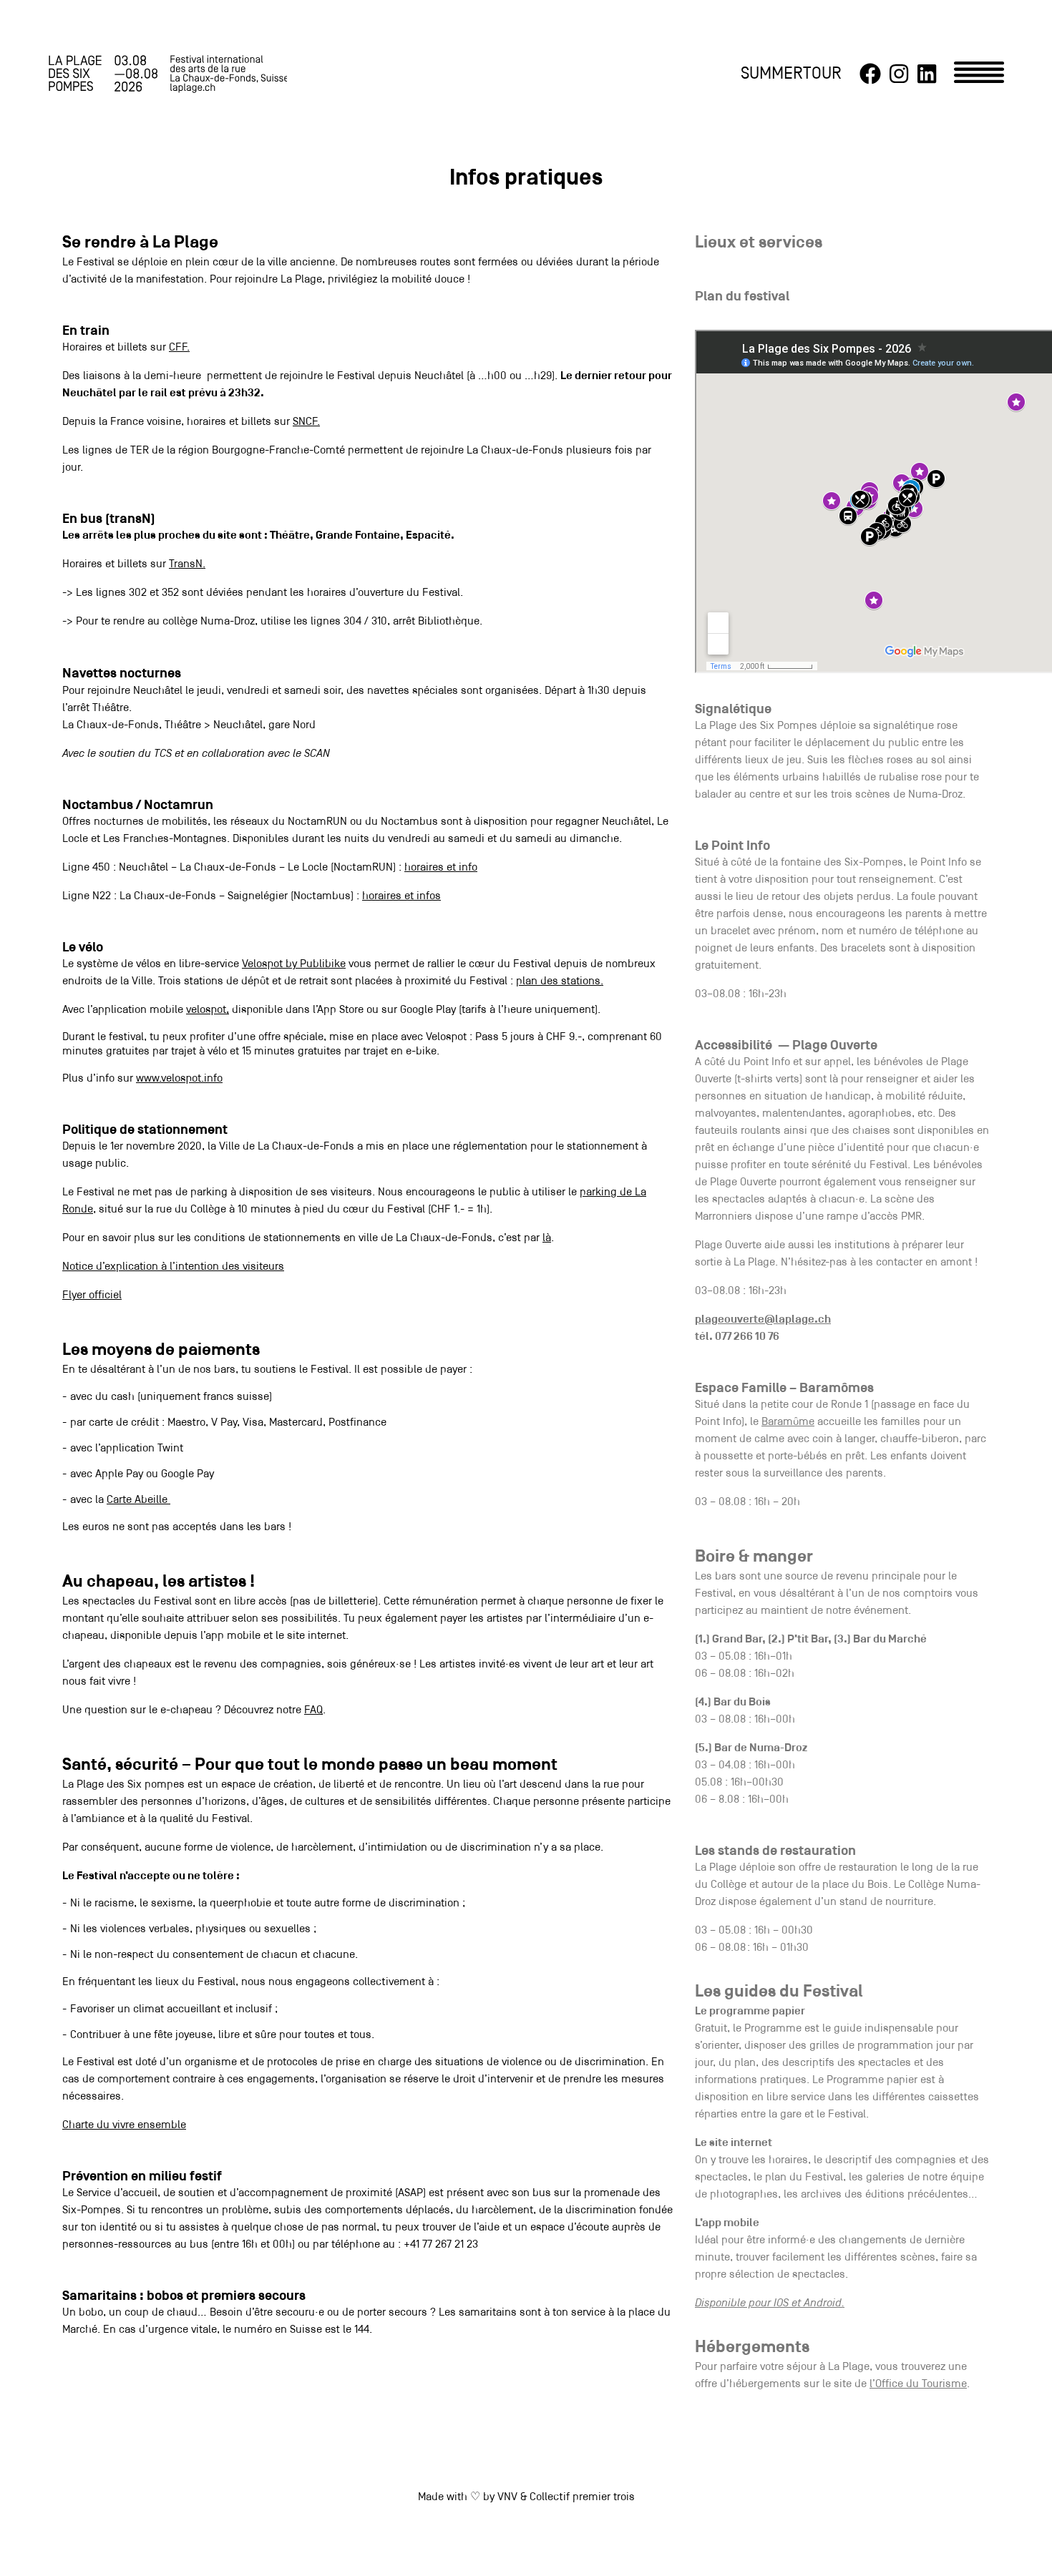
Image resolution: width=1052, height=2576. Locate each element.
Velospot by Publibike (294, 964)
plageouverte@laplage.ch (763, 1320)
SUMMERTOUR (791, 74)
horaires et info (441, 868)
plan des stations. (560, 981)
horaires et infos (401, 896)
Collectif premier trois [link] (582, 2497)
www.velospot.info (179, 1079)
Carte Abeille (138, 1500)
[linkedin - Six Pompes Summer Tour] (927, 74)
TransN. (187, 564)
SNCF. (306, 422)
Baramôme (788, 1422)
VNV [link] (507, 2497)
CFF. (179, 348)
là (547, 1238)
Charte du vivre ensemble (124, 2125)
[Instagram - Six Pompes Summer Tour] (899, 74)
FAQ (313, 1710)
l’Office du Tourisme (918, 2384)
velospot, (208, 1010)
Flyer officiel (92, 1296)
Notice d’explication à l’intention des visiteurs (173, 1267)
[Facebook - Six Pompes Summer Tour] (870, 74)
